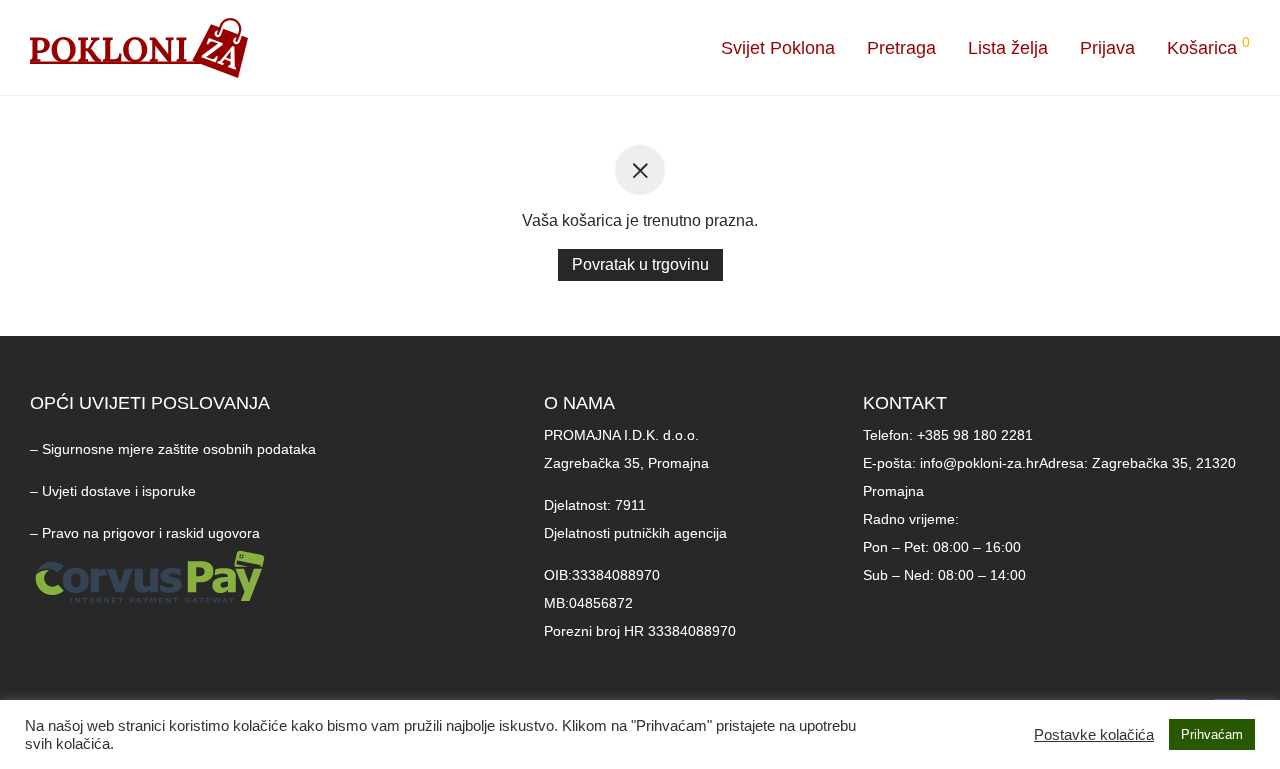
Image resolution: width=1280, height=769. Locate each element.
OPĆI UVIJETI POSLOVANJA (150, 403)
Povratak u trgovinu (640, 264)
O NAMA (579, 403)
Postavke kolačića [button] (1094, 735)
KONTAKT (905, 403)
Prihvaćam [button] (1212, 734)
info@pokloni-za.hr (979, 463)
